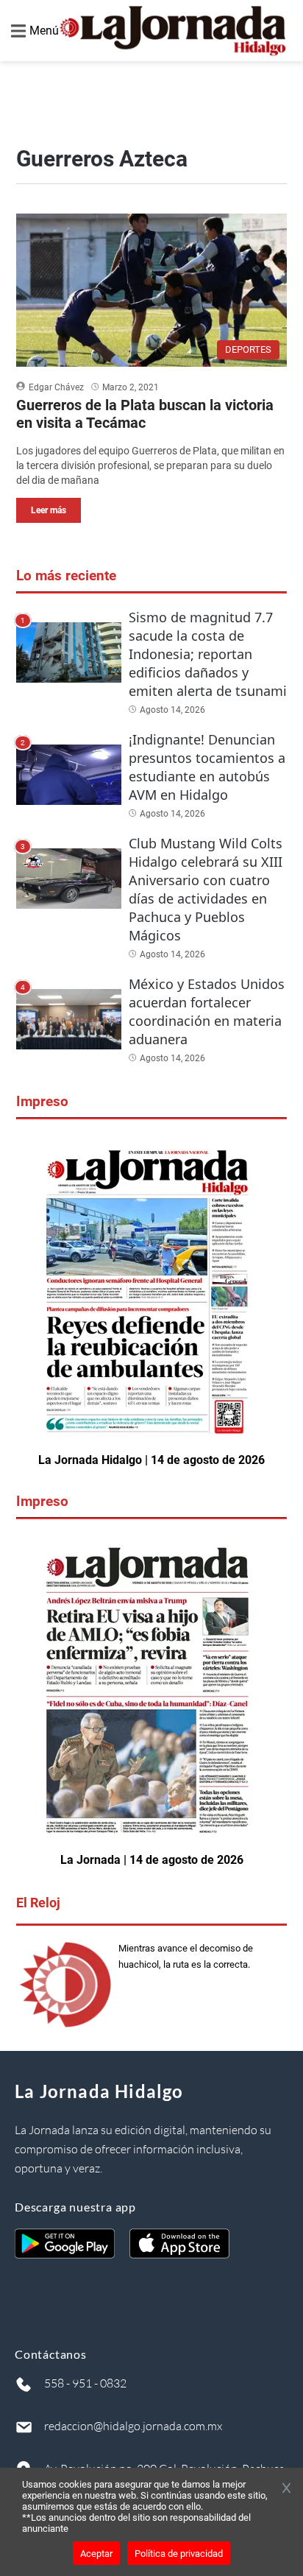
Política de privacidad (179, 2554)
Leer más (49, 510)
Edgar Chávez (56, 387)
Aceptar (96, 2554)
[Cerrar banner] (286, 2489)
